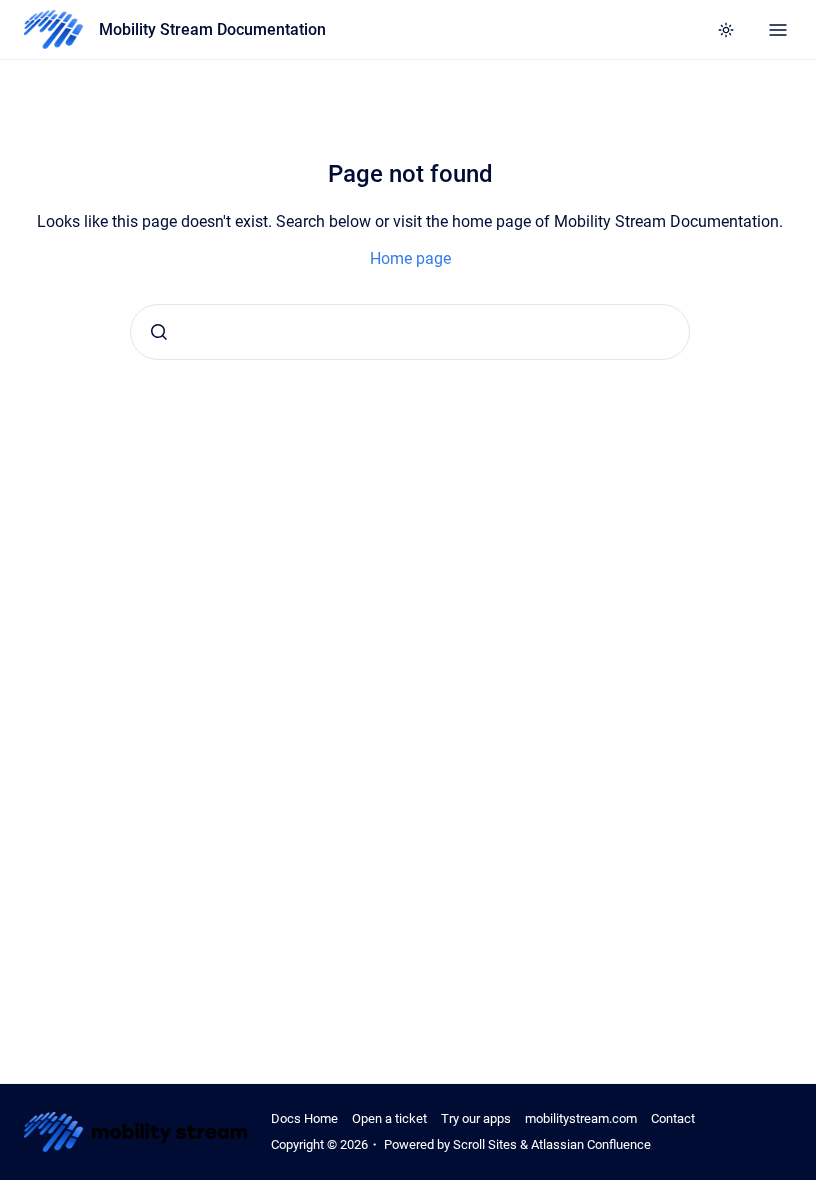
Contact (673, 1118)
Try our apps (476, 1118)
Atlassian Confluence (591, 1144)
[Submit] (159, 332)
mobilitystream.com (581, 1118)
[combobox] (410, 332)
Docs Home (304, 1118)
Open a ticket (389, 1118)
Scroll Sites (485, 1144)
